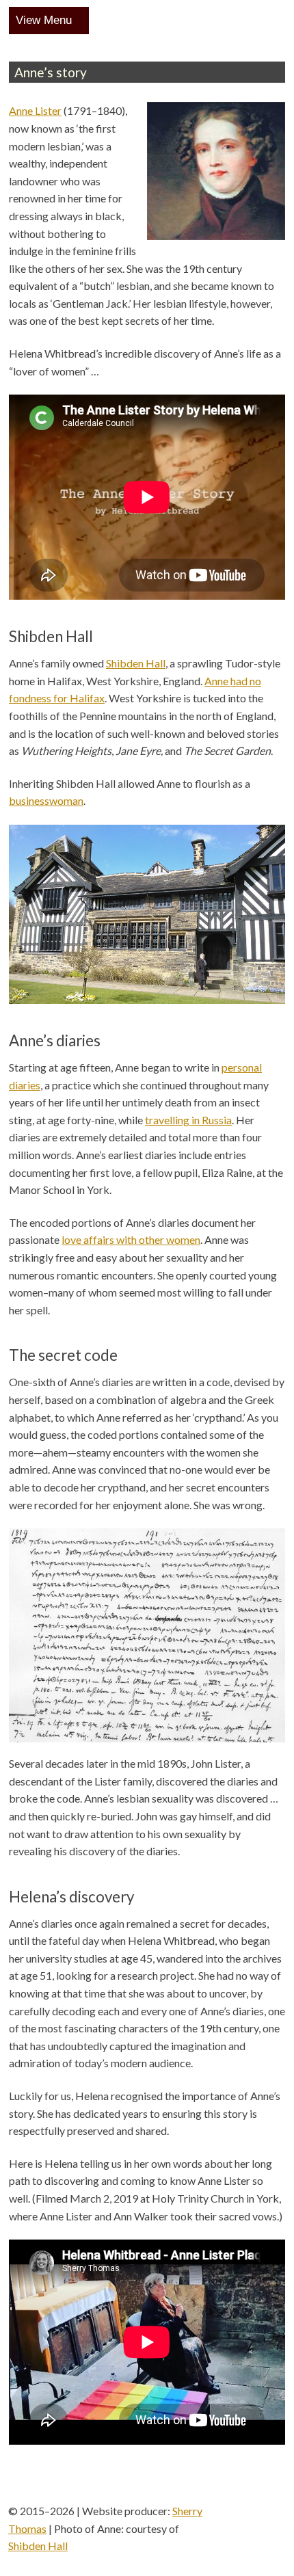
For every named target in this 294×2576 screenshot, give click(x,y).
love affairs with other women (131, 1239)
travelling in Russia (188, 1120)
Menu (58, 20)
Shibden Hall (136, 663)
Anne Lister (35, 110)
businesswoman (46, 800)
